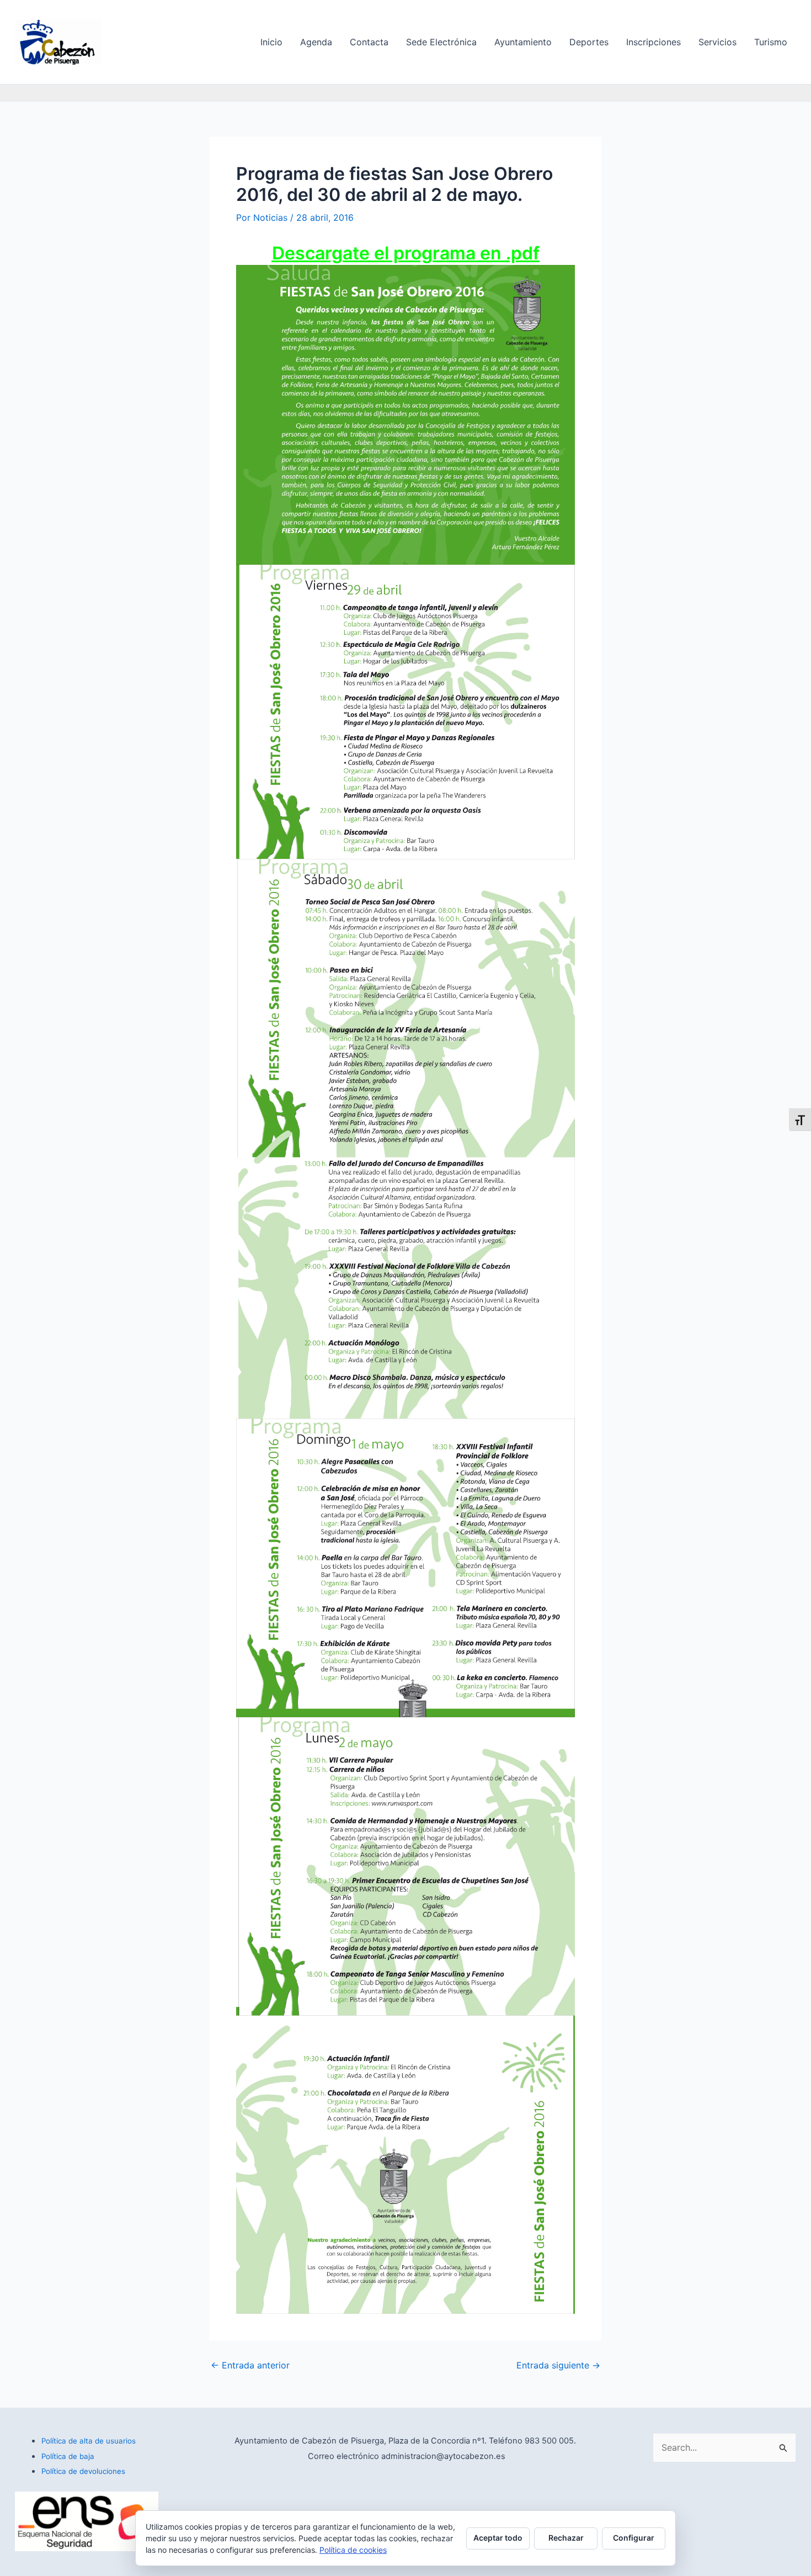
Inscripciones (653, 42)
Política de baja (68, 2456)
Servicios (717, 42)
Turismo (771, 42)
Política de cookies (353, 2550)
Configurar (634, 2538)
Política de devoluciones (83, 2471)
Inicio (271, 42)
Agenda (316, 42)
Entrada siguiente (558, 2365)
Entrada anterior (250, 2365)
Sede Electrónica (441, 42)
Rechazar (566, 2538)
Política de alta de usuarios (89, 2441)
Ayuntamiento (523, 42)
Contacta (369, 42)
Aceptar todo (498, 2538)
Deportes (589, 42)
